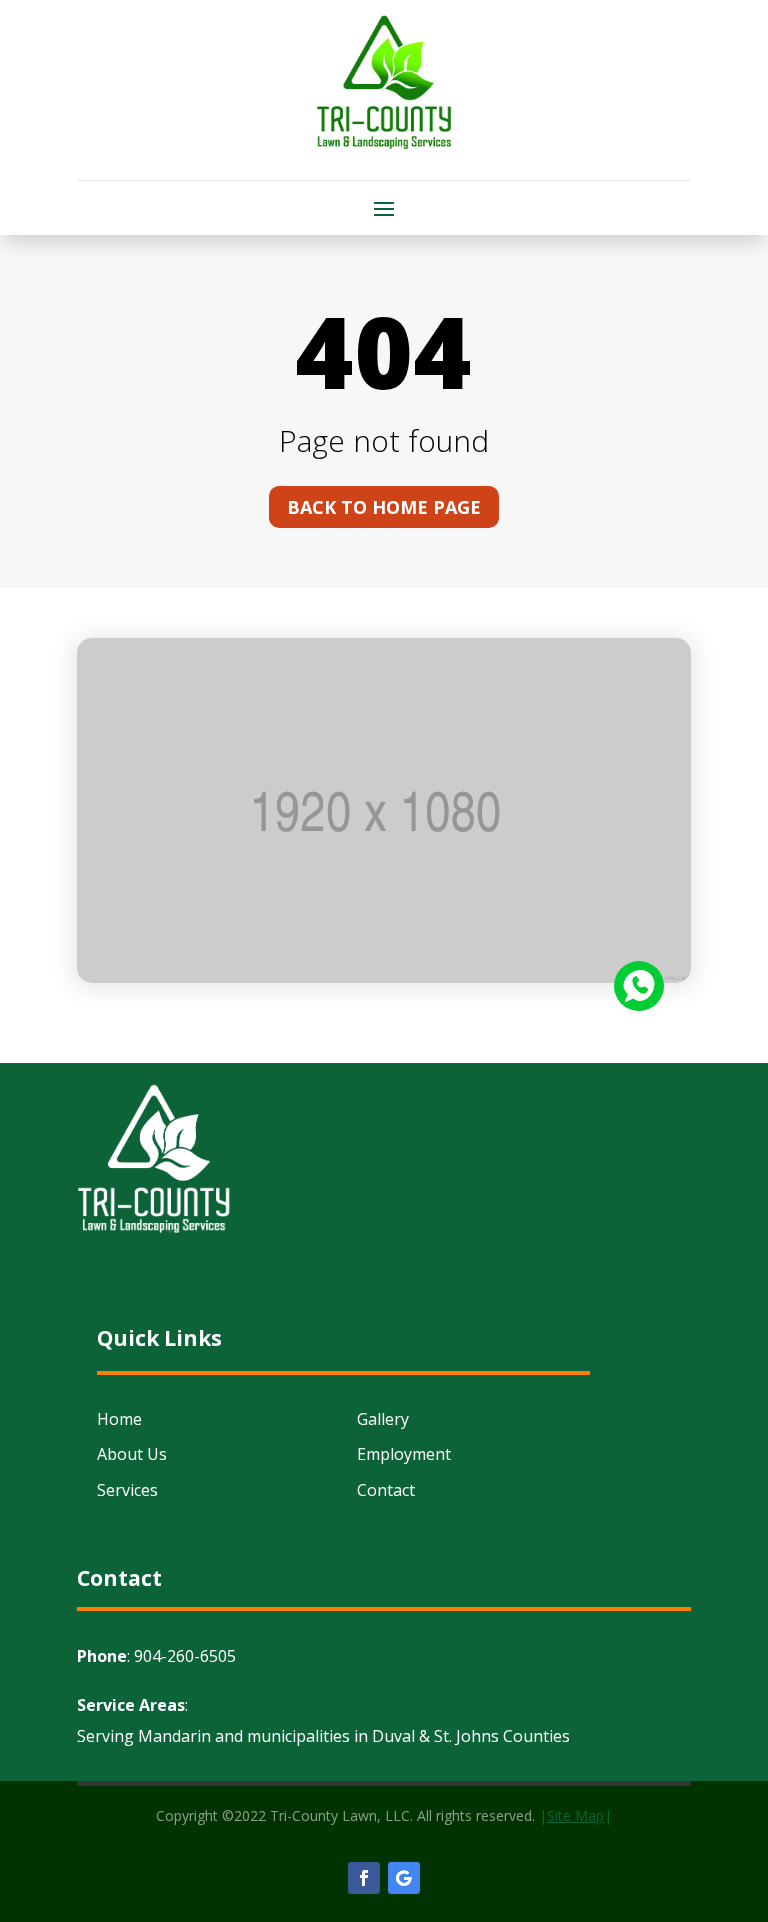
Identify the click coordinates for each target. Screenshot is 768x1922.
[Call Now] (639, 986)
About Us (132, 1454)
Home (119, 1419)
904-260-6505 (185, 1656)
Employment (404, 1454)
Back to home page (384, 507)
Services (127, 1490)
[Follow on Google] (404, 1878)
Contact (386, 1490)
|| (575, 1815)
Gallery (383, 1419)
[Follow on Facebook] (364, 1878)
